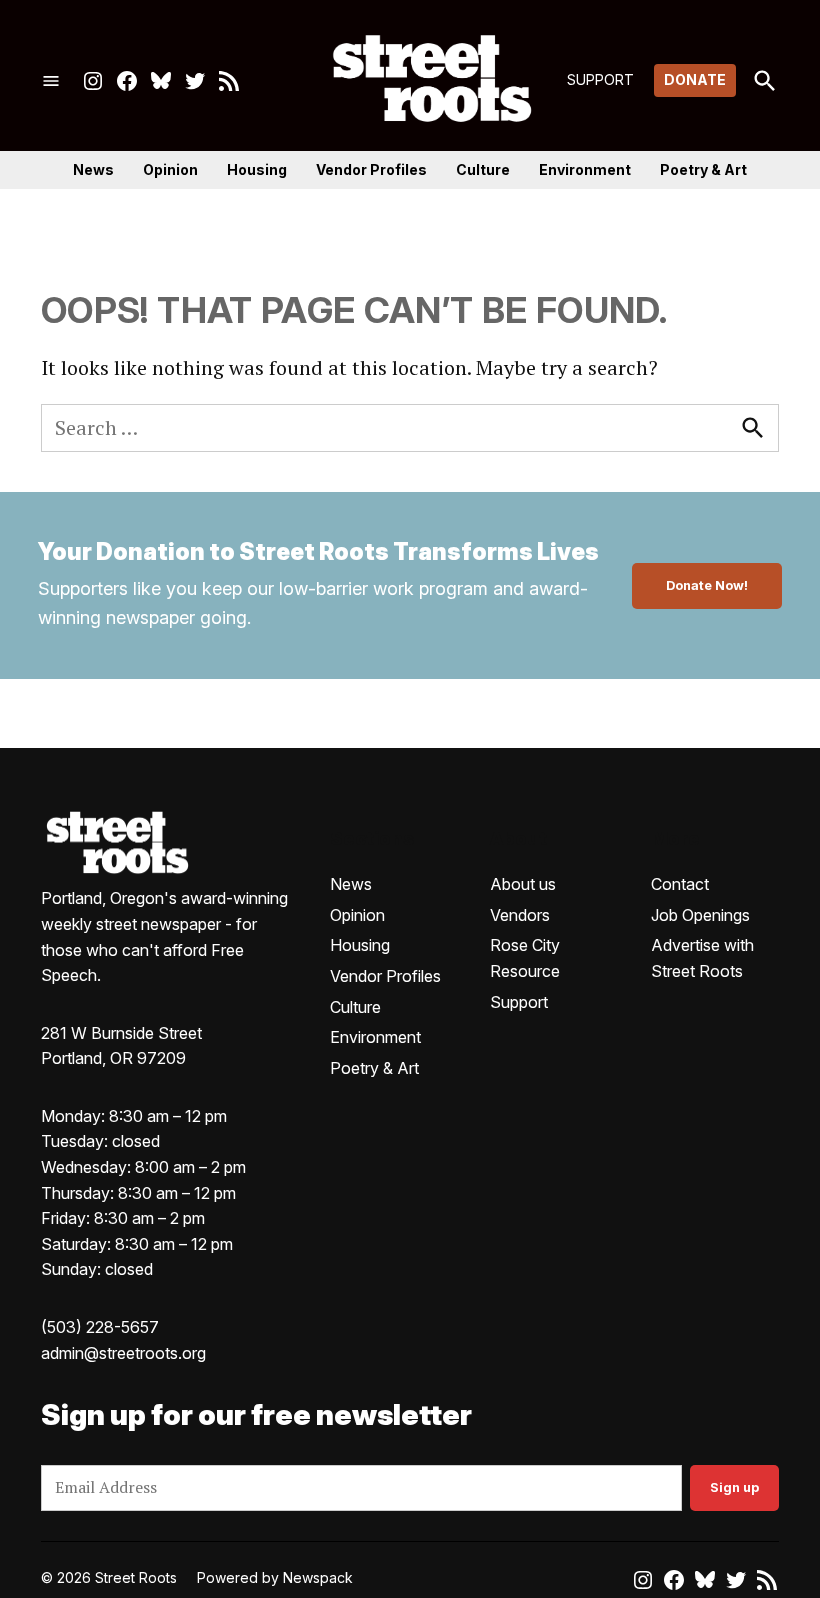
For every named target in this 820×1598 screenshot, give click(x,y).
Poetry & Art (703, 169)
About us (523, 884)
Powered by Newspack (275, 1577)
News (93, 169)
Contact (680, 884)
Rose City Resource (525, 958)
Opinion (170, 169)
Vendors (520, 915)
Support (519, 1002)
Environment (585, 169)
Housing (257, 169)
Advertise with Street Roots (702, 958)
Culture (483, 169)
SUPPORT (600, 79)
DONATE (695, 79)
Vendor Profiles (371, 169)
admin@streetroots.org (123, 1353)
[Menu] (51, 80)
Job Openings (700, 915)
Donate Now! (707, 585)
